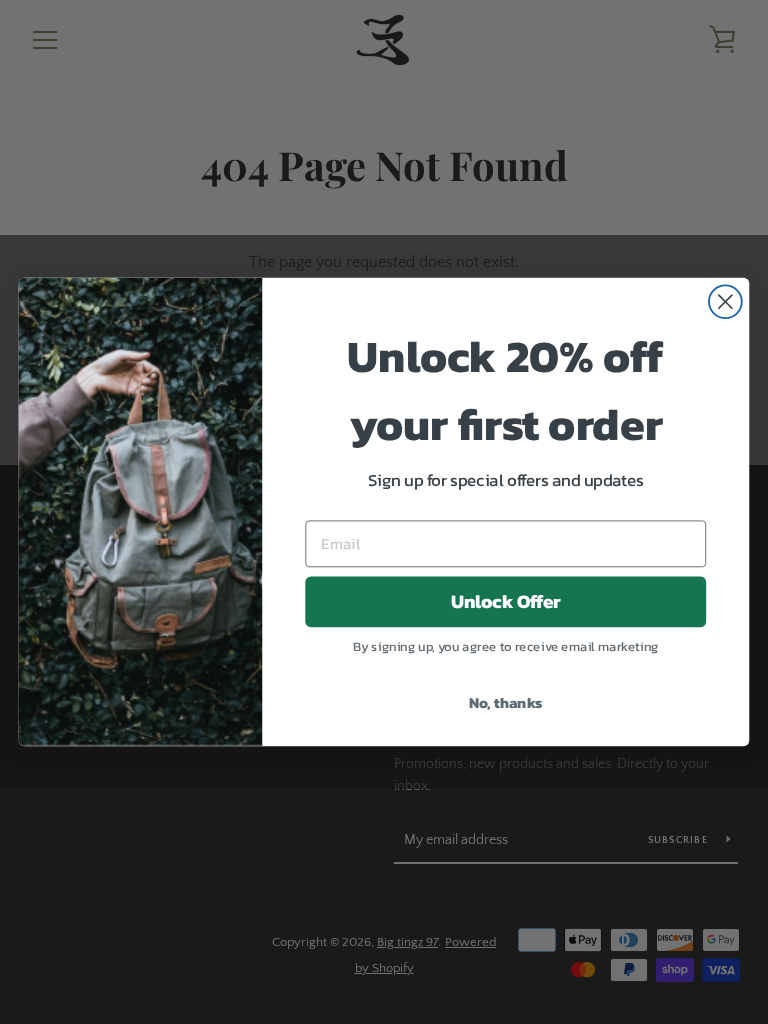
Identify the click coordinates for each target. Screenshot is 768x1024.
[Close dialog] (725, 301)
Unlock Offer (506, 602)
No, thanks (506, 702)
